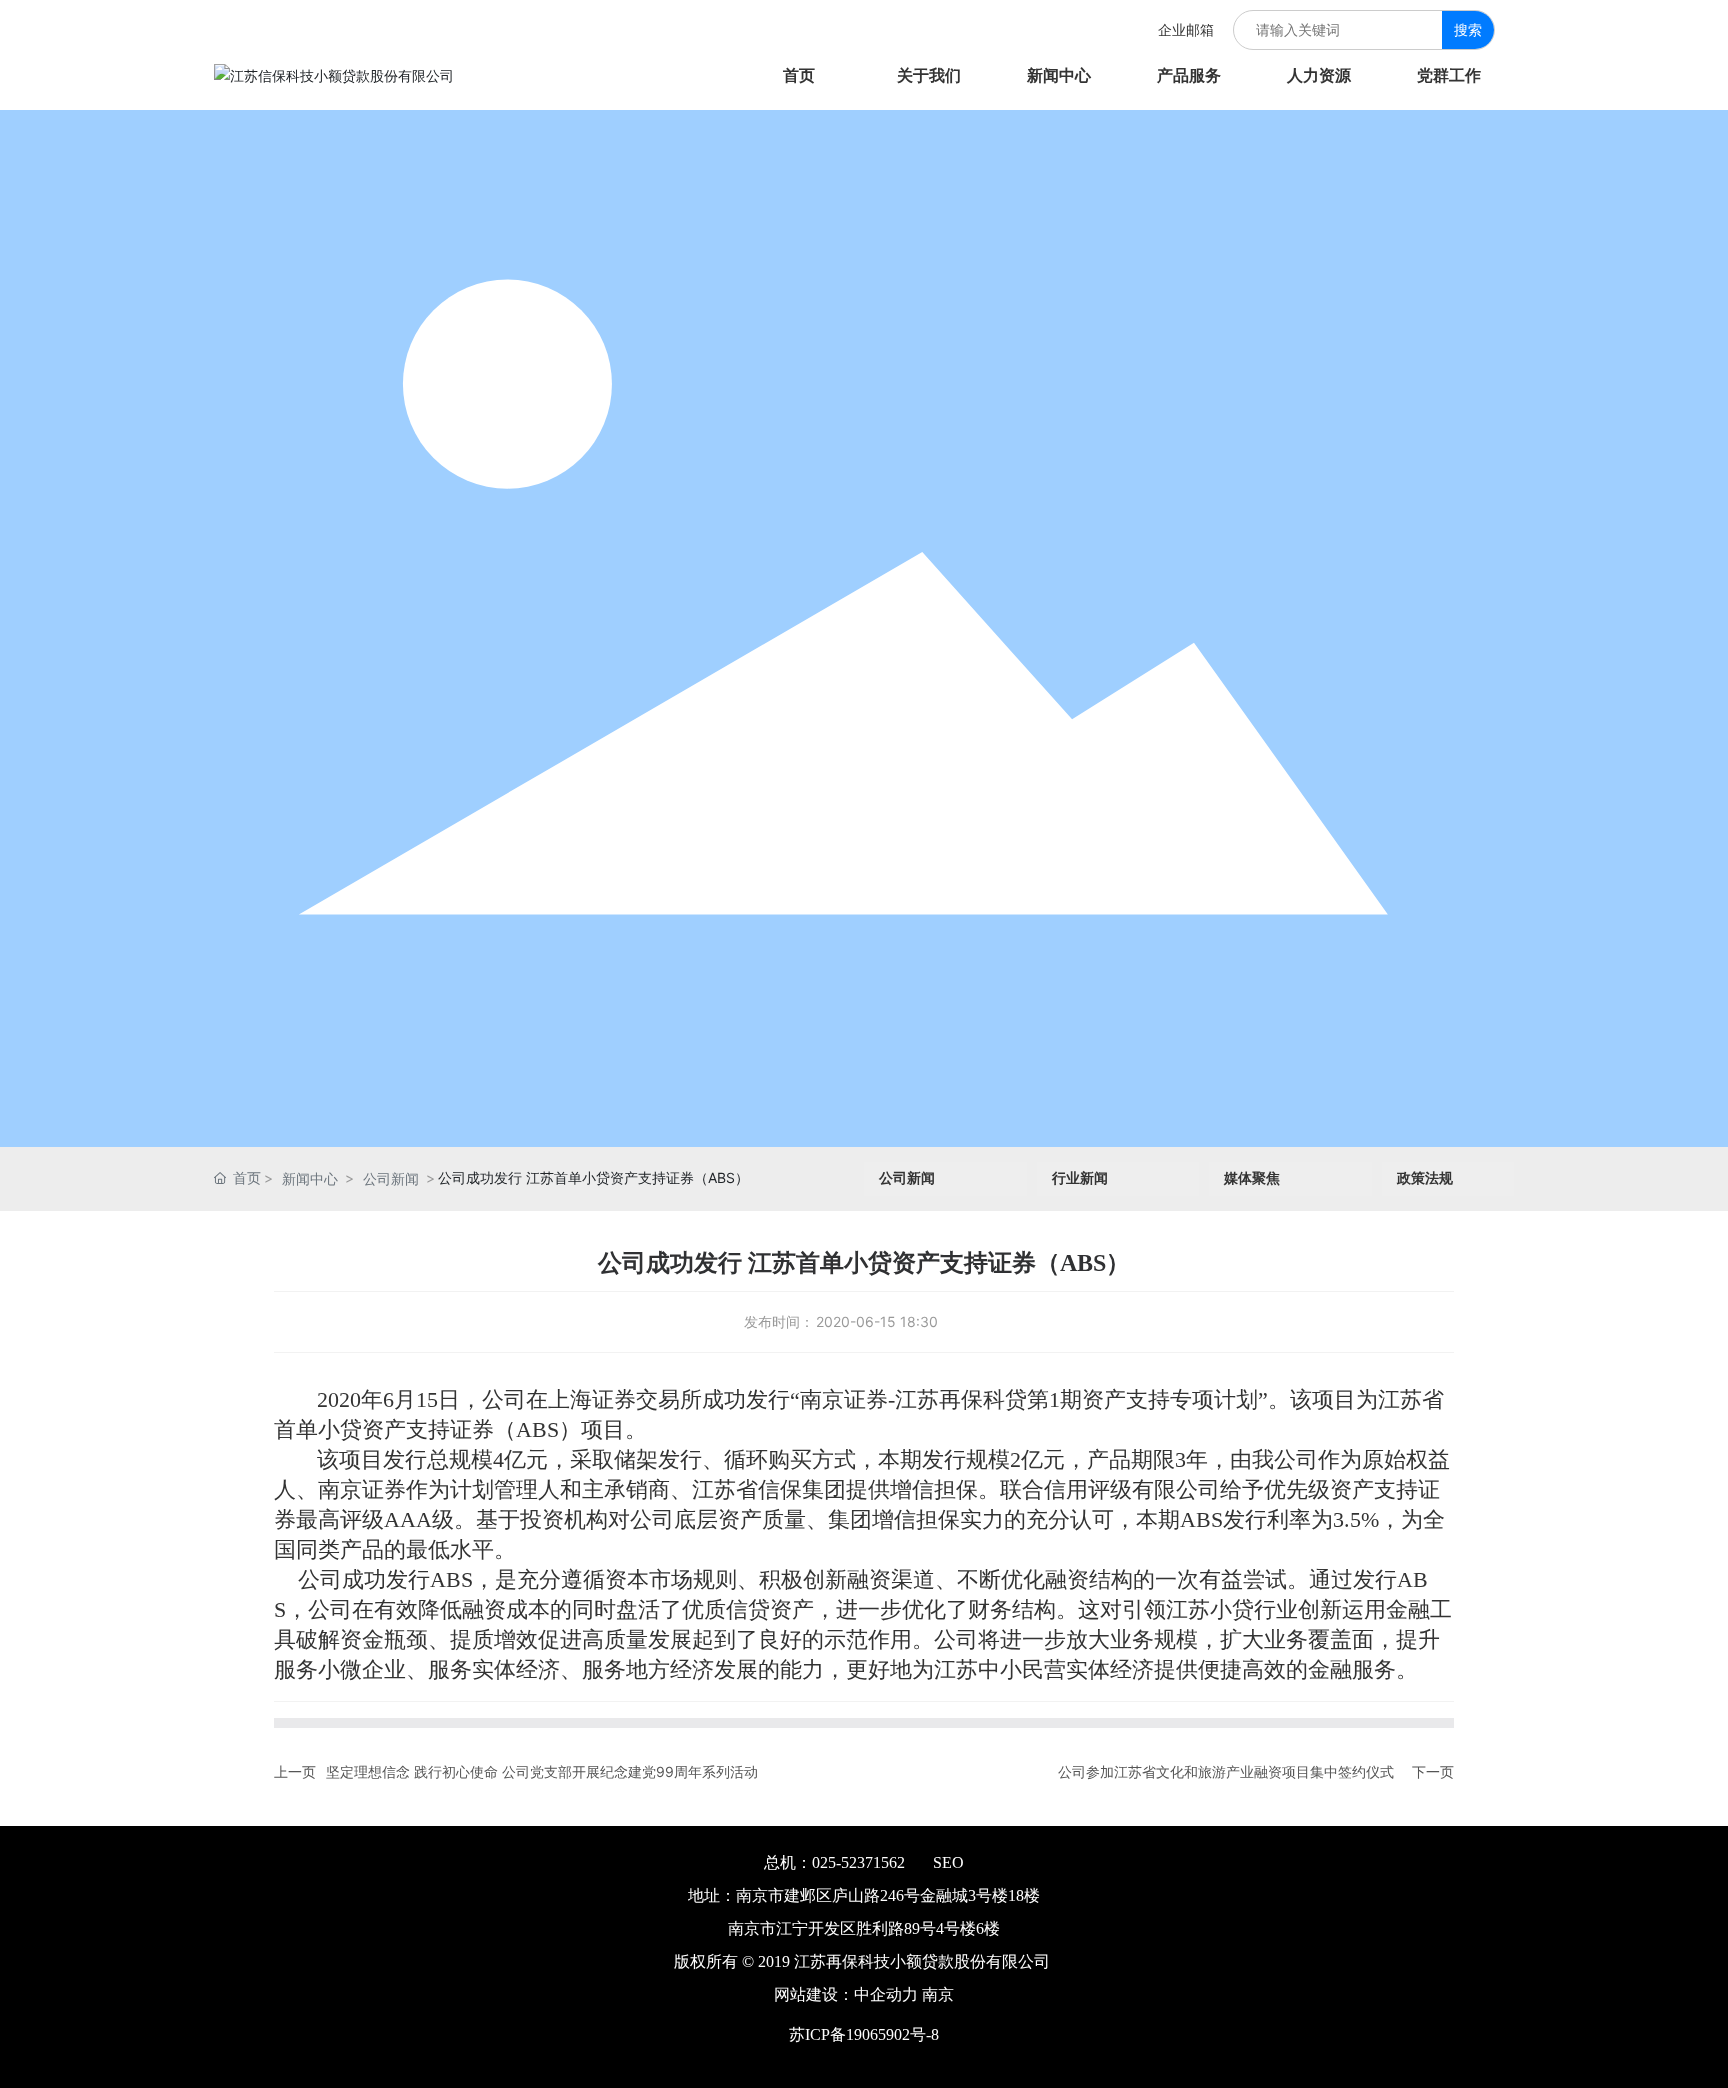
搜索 (1468, 29)
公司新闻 (391, 1178)
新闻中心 (310, 1178)
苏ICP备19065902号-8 (864, 2034)
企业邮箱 (1176, 29)
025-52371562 (858, 1862)
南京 (938, 1994)
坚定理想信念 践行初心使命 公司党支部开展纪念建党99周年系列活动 (542, 1771)
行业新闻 (1080, 1178)
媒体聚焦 (1252, 1178)
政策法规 (1425, 1178)
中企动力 (886, 1994)
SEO (948, 1862)
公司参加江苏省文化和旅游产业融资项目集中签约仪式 (1226, 1771)
